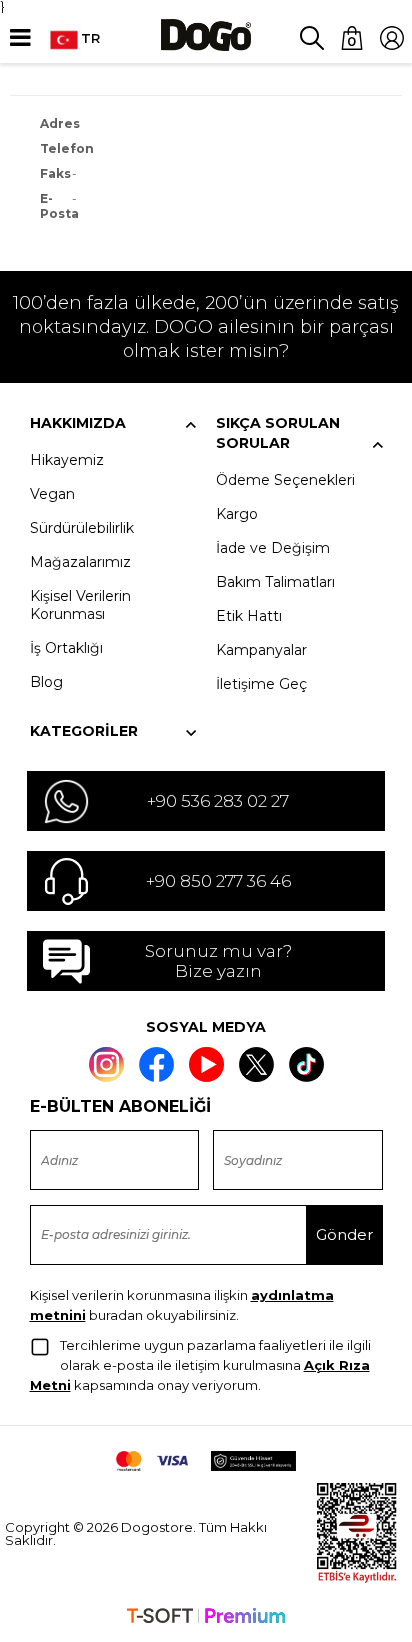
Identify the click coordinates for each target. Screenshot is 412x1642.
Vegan (52, 494)
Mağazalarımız (80, 562)
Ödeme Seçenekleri (285, 480)
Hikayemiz (67, 460)
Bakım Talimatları (275, 582)
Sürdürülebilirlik (82, 528)
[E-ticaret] (206, 1618)
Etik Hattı (249, 616)
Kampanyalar (261, 650)
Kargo (237, 514)
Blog (46, 682)
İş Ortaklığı (66, 648)
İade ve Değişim (273, 548)
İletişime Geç (261, 684)
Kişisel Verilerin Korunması (80, 605)
